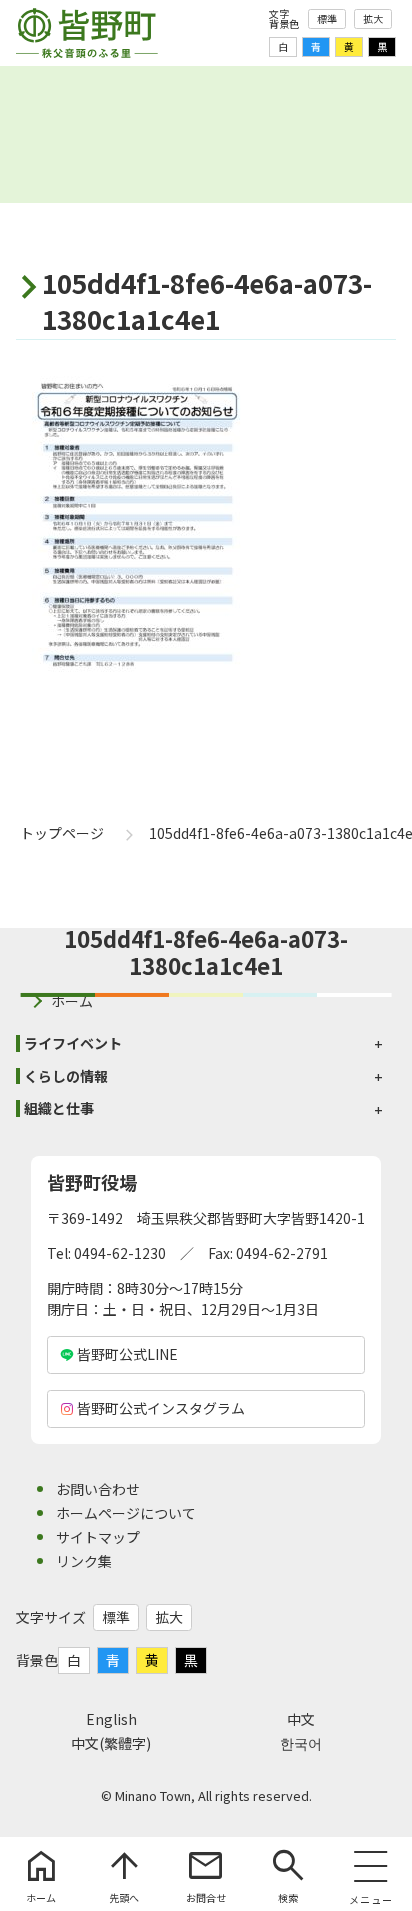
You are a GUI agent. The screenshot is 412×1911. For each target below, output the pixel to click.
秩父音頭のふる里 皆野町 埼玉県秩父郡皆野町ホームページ (87, 33)
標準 (327, 18)
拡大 (373, 18)
